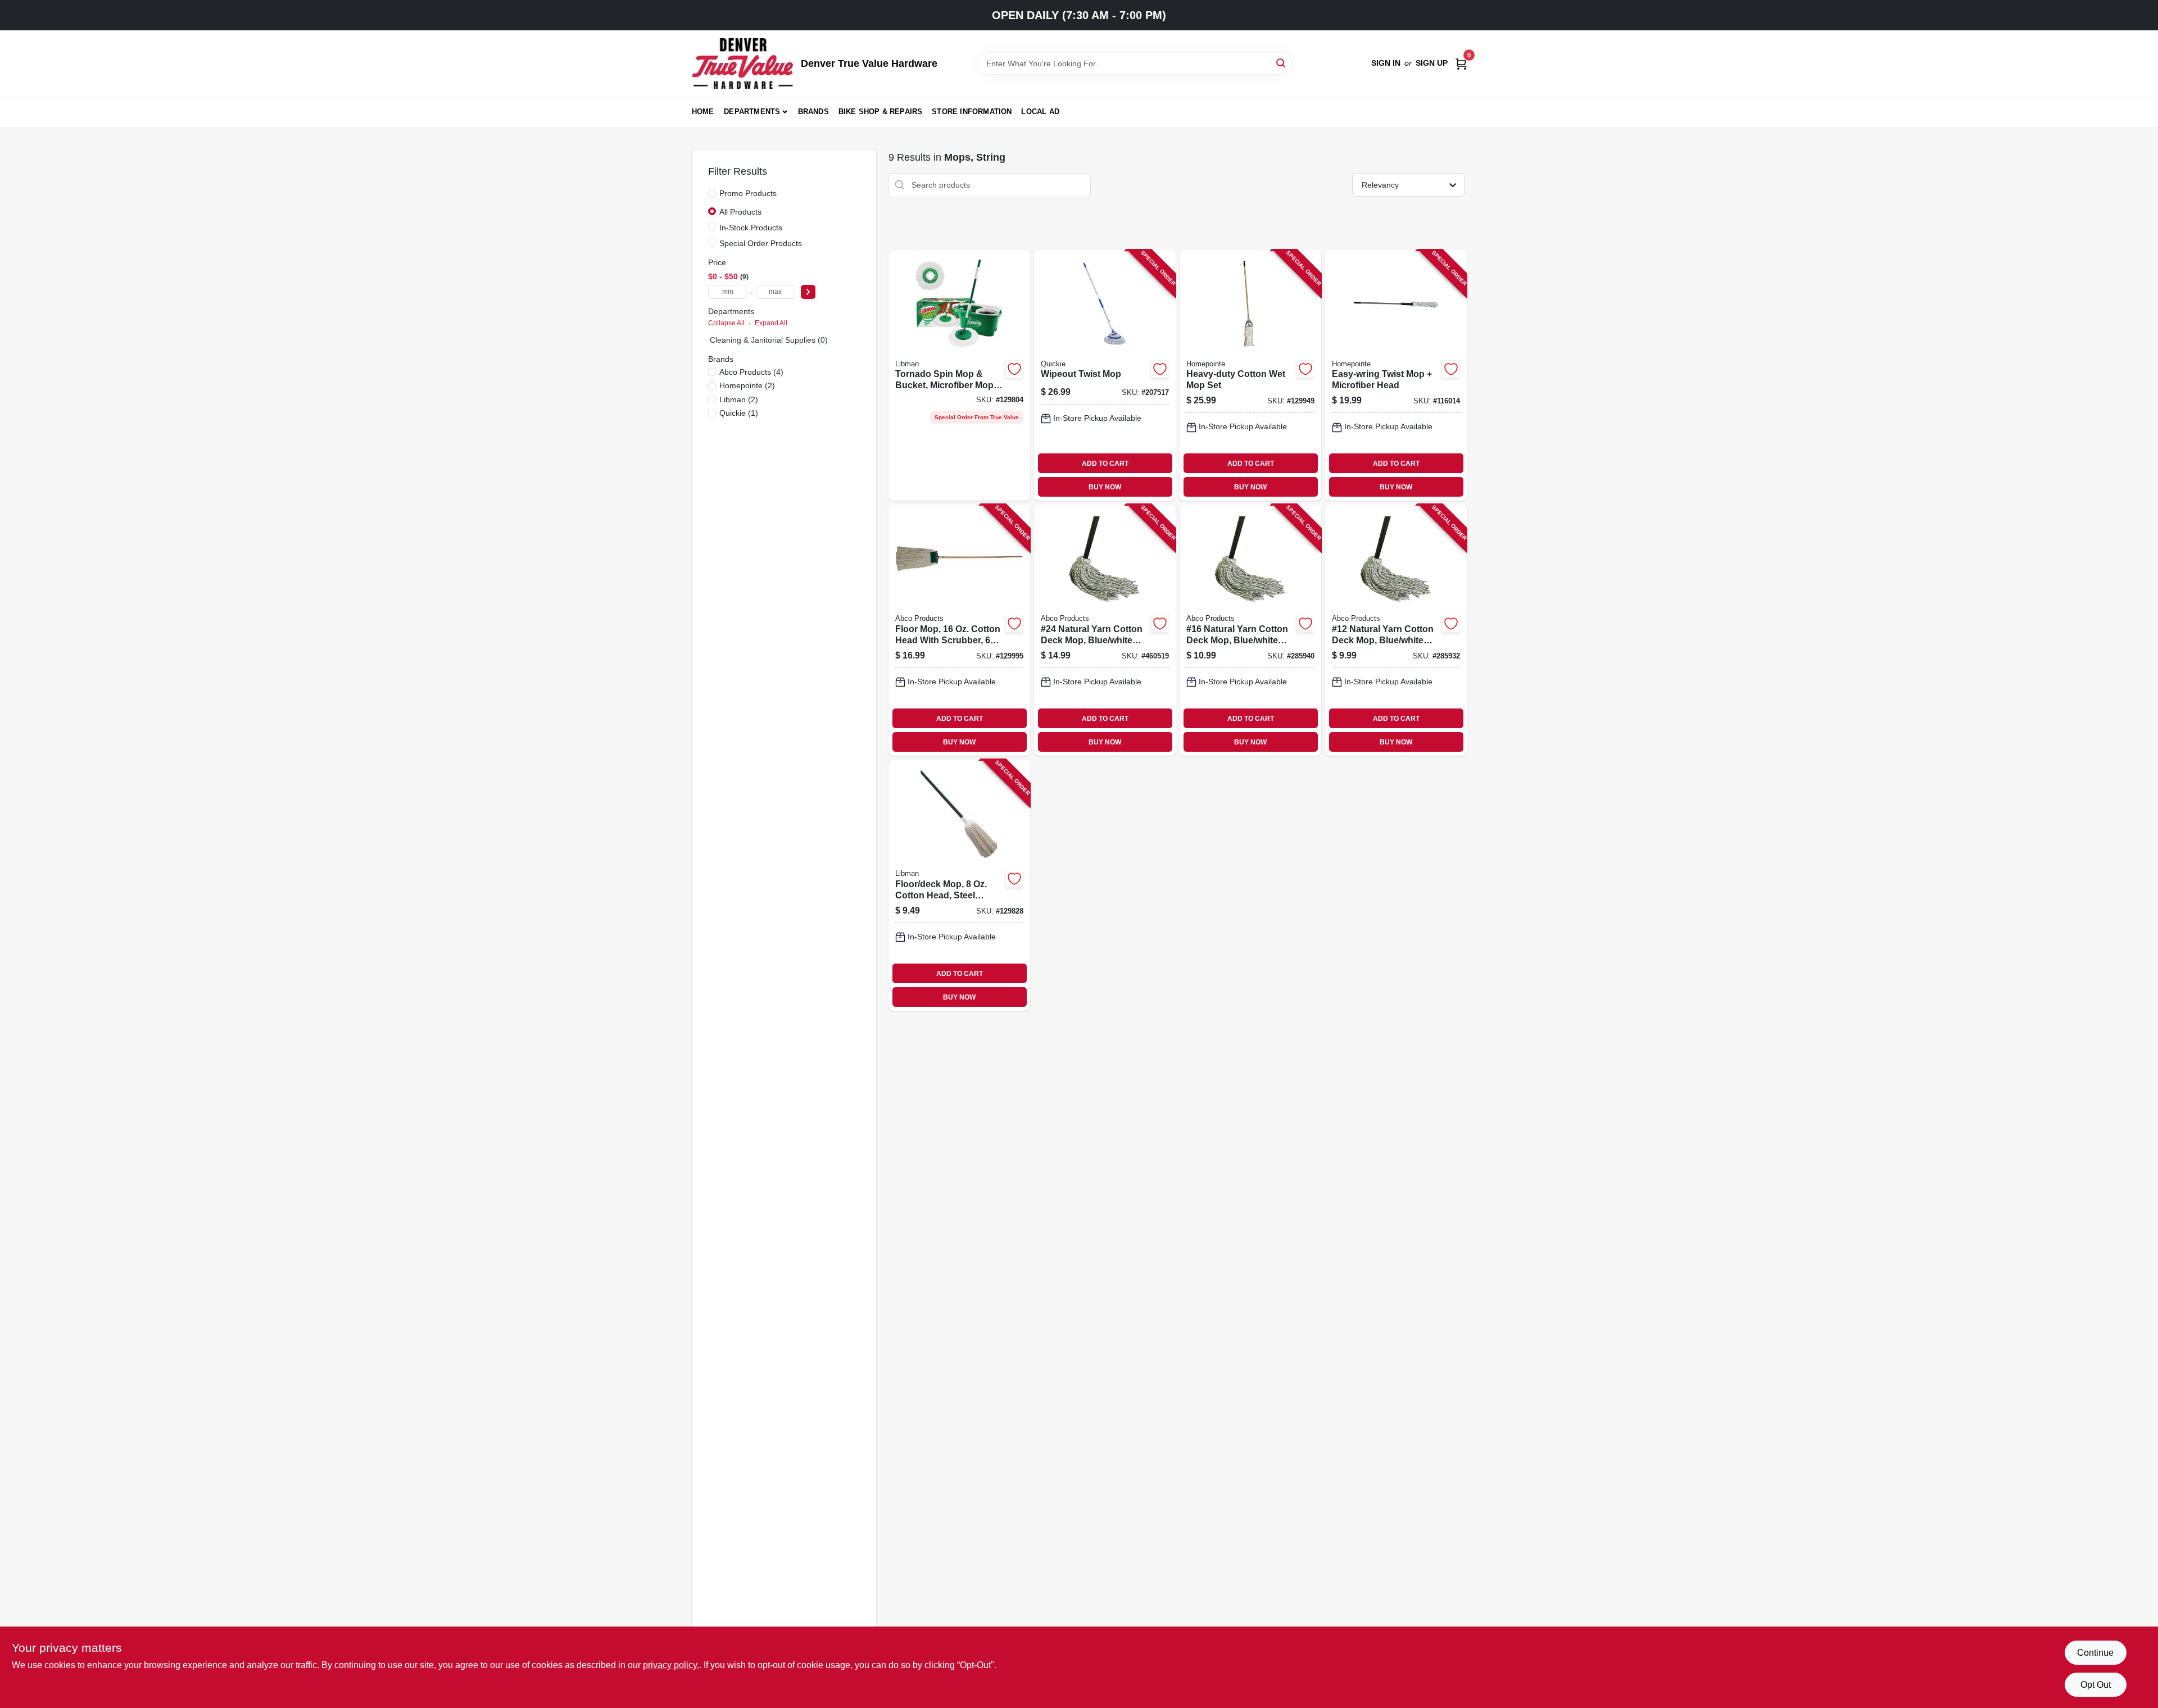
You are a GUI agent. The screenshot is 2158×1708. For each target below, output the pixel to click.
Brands (813, 112)
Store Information (972, 112)
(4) (751, 372)
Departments (752, 112)
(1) (739, 413)
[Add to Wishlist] (1014, 369)
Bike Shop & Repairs (881, 112)
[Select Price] (808, 292)
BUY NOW (1105, 487)
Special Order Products (761, 243)
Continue (2095, 1653)
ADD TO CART (1105, 464)
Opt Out (2096, 1685)
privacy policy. (671, 1665)
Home (703, 112)
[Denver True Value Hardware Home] (742, 63)
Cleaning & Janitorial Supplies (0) (769, 340)
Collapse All (726, 323)
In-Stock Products (751, 228)
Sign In (1386, 63)
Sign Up (1432, 63)
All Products (740, 212)
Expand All (771, 323)
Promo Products (748, 193)
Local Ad (1040, 112)
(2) (747, 385)
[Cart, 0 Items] (1461, 63)
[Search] (1282, 63)
